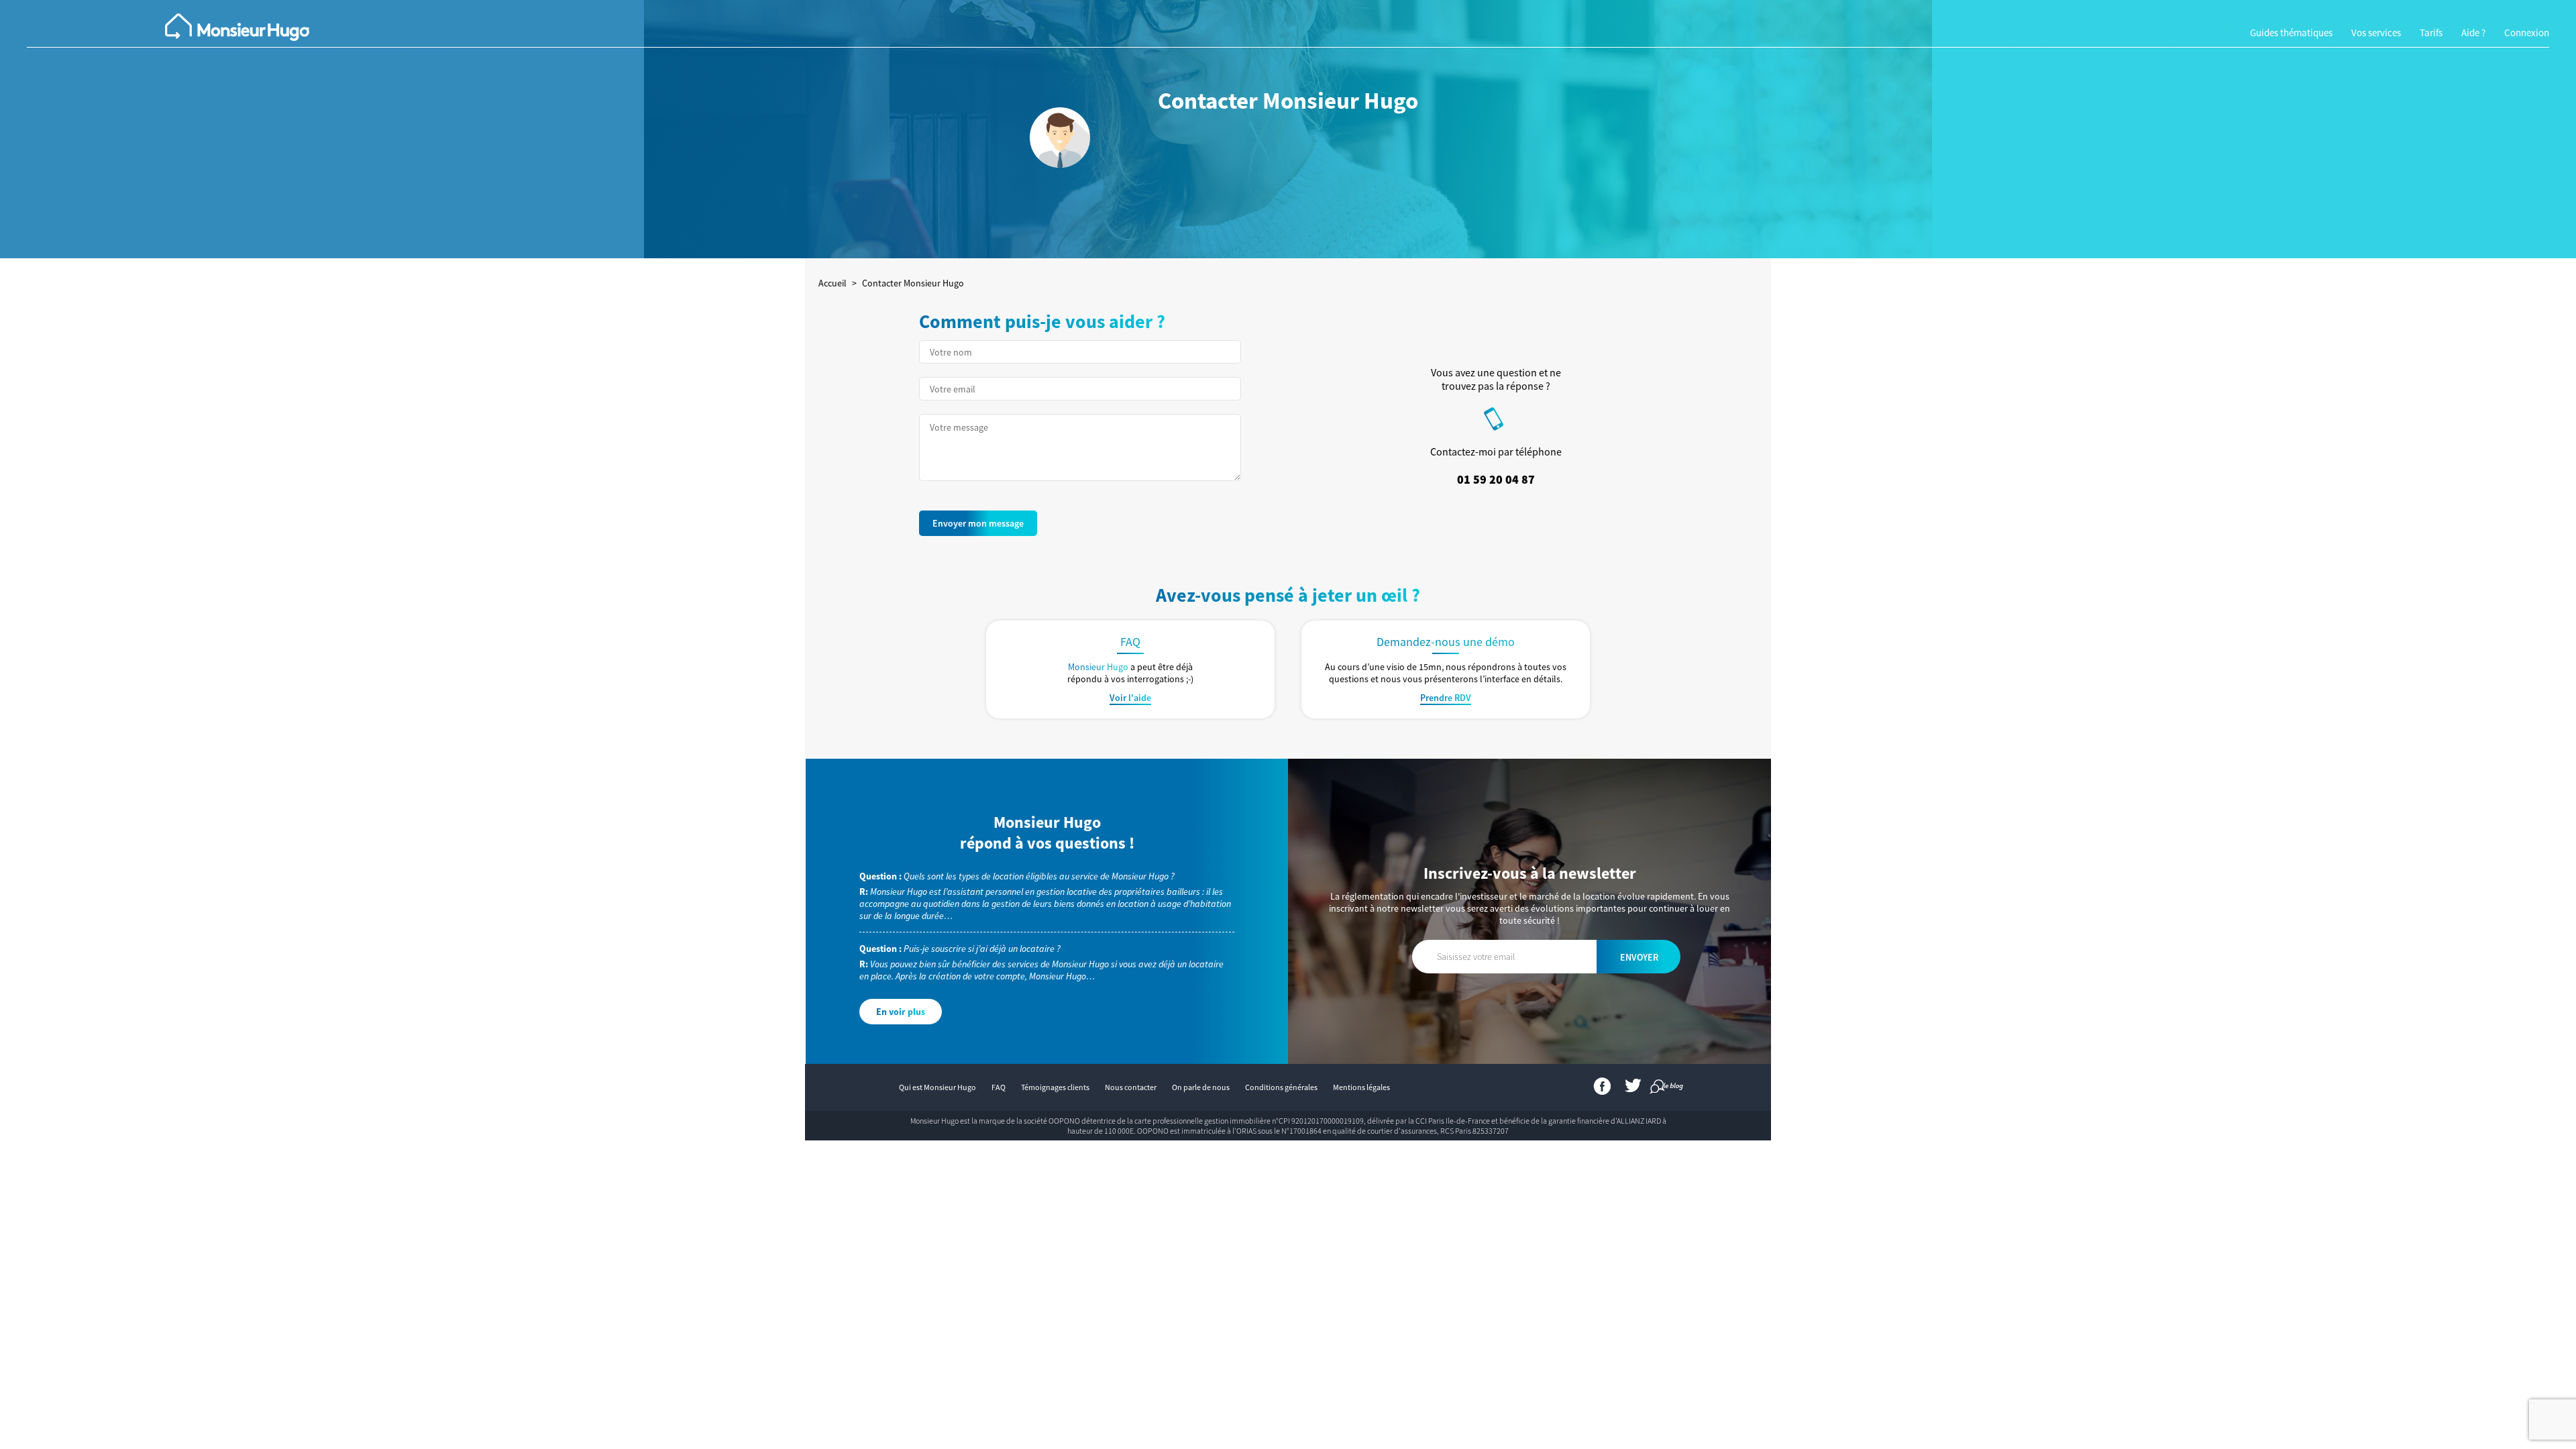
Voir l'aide (1130, 698)
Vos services (2376, 33)
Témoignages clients (1055, 1087)
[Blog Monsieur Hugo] (1659, 1089)
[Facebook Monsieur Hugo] (1603, 1089)
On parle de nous (1201, 1087)
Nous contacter (1131, 1087)
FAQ (999, 1087)
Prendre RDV (1446, 698)
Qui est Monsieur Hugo (937, 1087)
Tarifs (2431, 33)
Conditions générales (1281, 1087)
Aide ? (2473, 33)
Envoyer (1639, 957)
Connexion (2527, 33)
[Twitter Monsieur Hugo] (1633, 1089)
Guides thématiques (2291, 33)
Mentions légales (1361, 1087)
